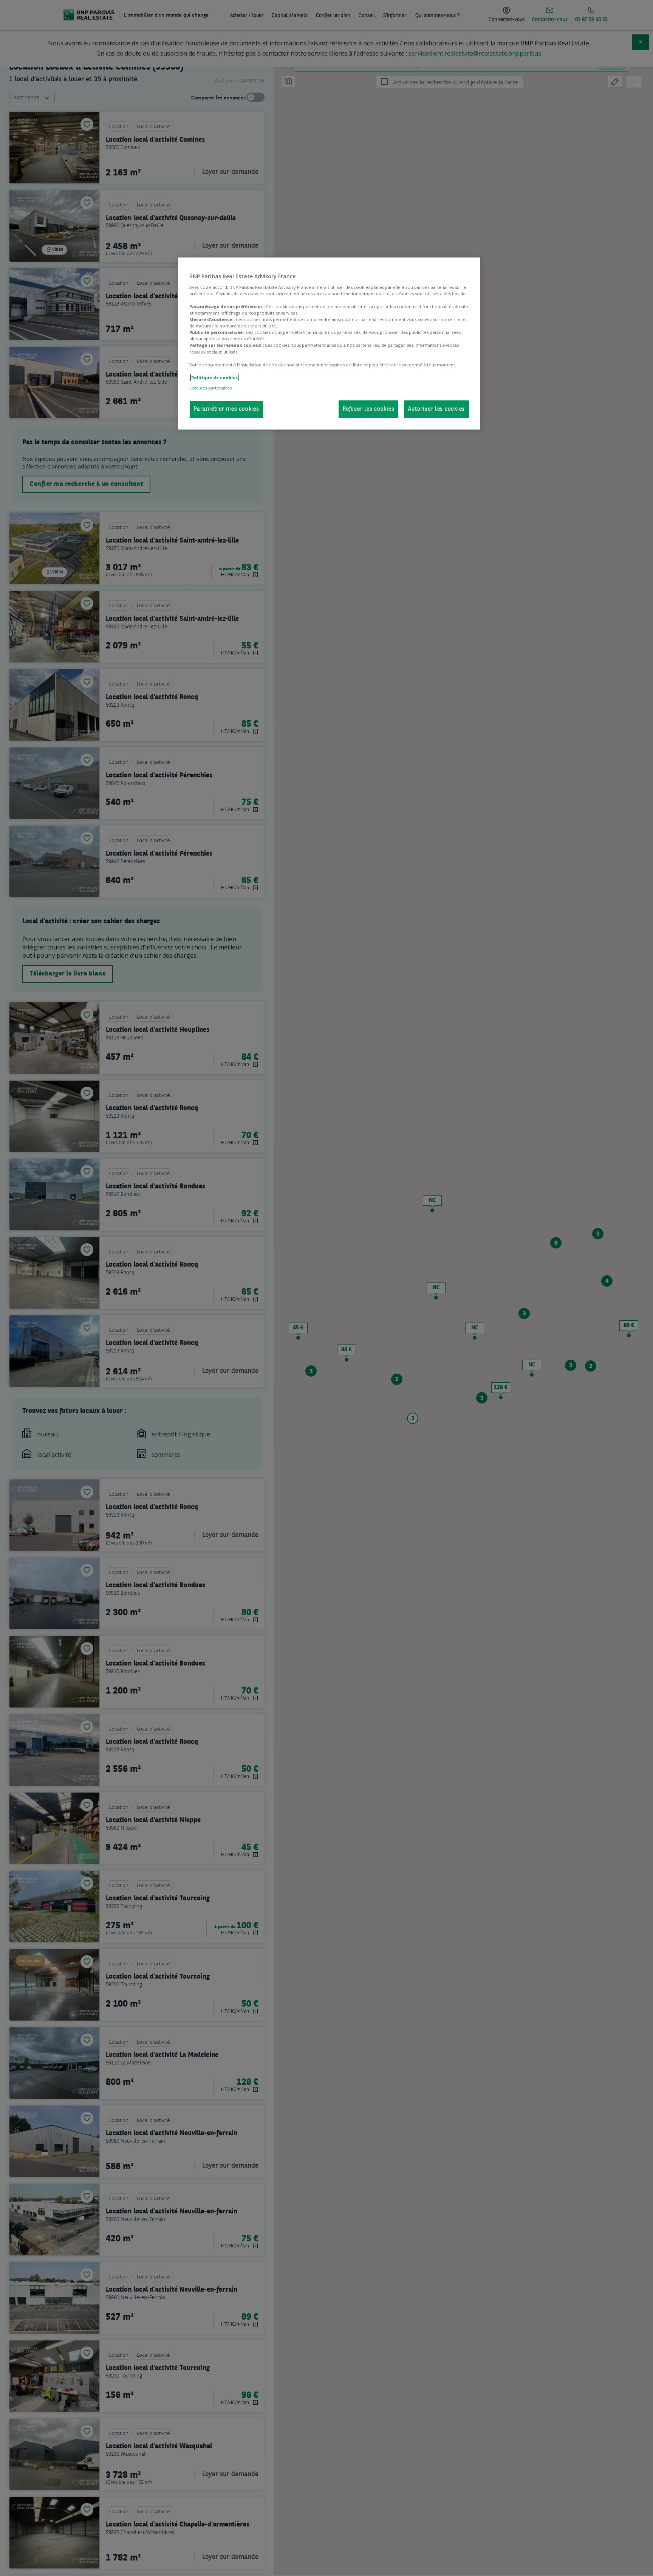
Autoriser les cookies (436, 409)
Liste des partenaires (210, 388)
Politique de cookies (214, 378)
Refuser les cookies (368, 409)
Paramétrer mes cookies (226, 409)
